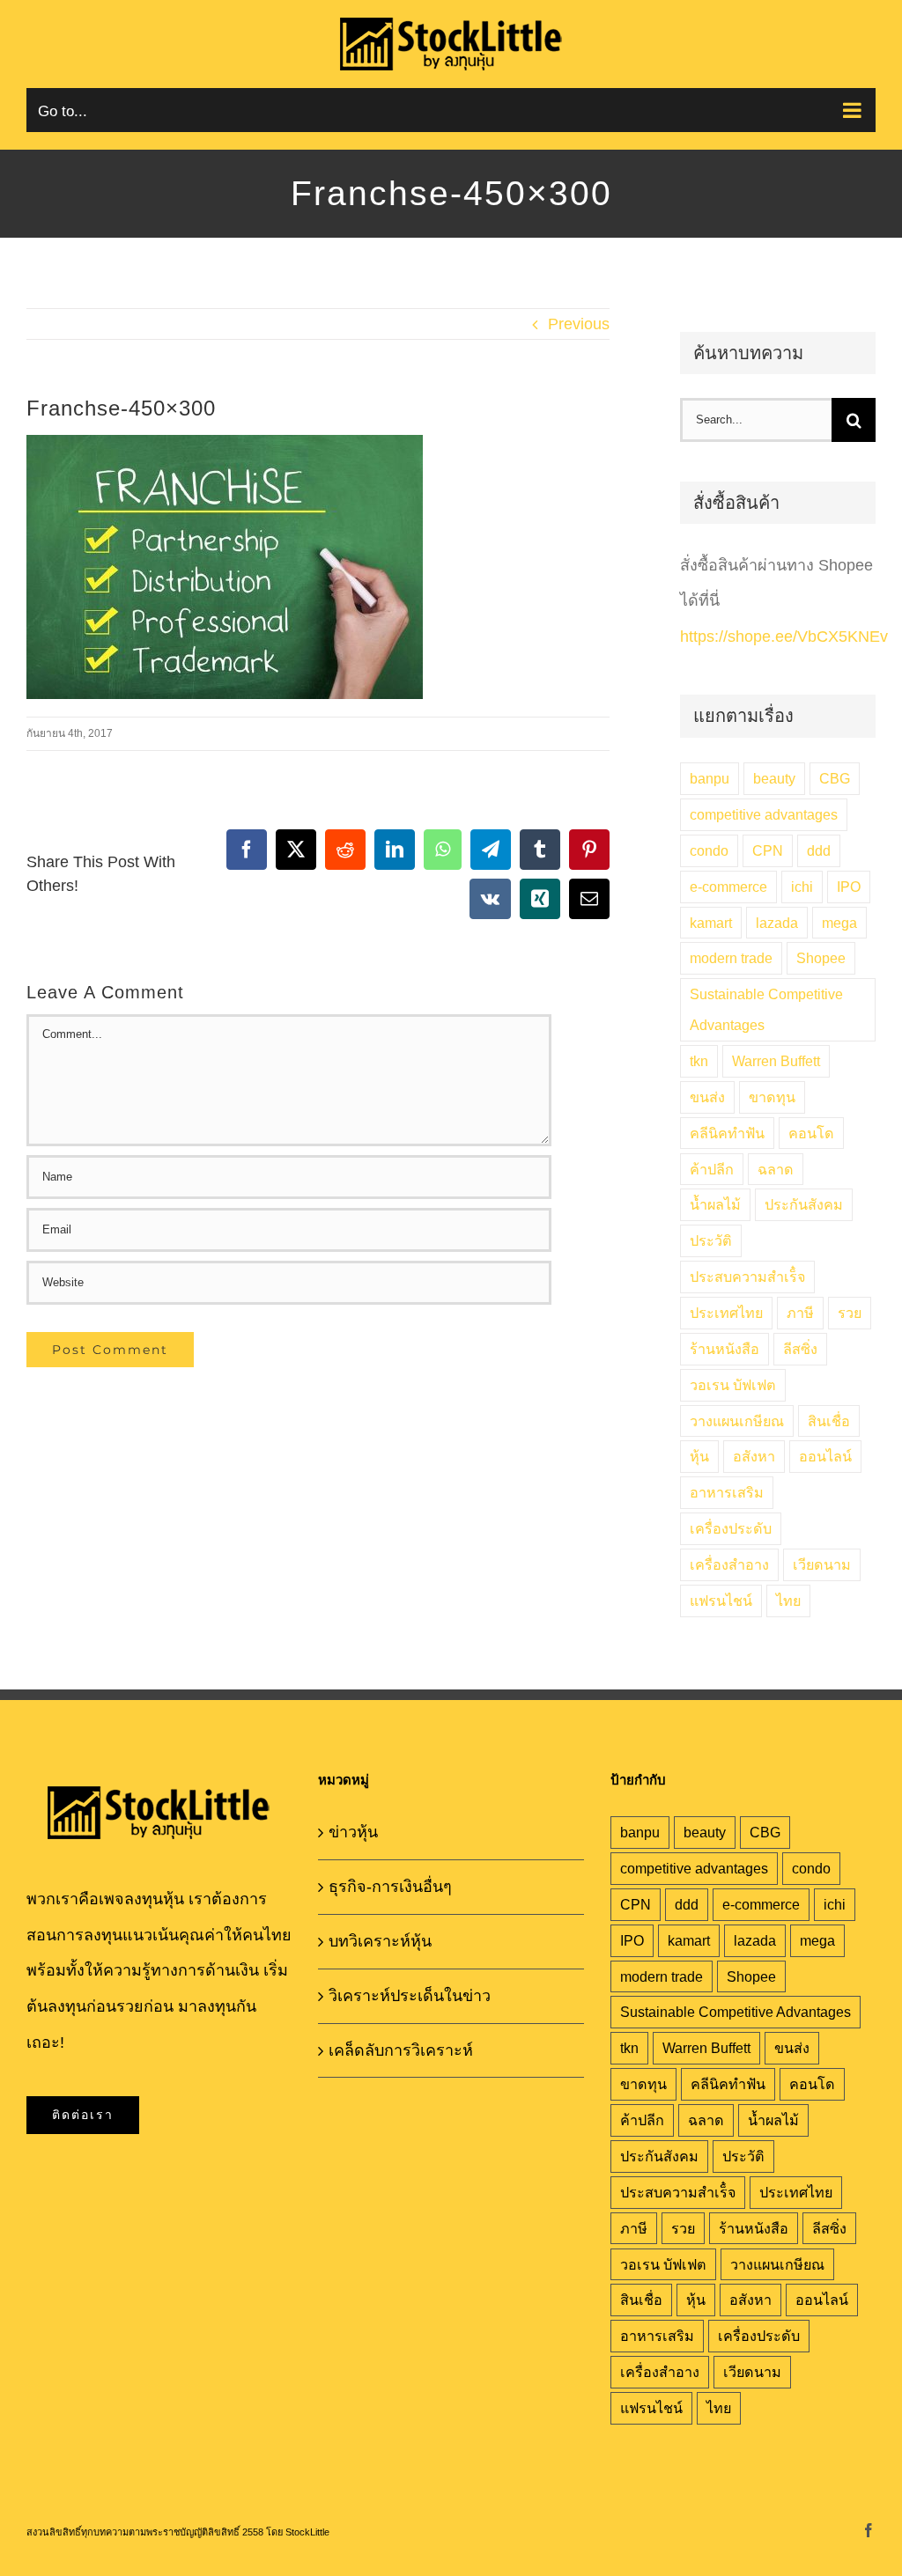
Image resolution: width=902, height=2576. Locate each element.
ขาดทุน (772, 1097)
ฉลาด (776, 1169)
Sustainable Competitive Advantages (766, 1009)
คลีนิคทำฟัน (727, 1133)
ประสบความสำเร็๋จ (747, 1277)
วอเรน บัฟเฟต (733, 1385)
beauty (774, 778)
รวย (850, 1313)
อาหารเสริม (727, 1492)
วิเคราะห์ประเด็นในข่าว (410, 1996)
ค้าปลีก (712, 1169)
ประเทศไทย (726, 1313)
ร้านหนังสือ (725, 1349)
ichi (802, 887)
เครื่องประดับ (731, 1528)
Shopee (821, 958)
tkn (699, 1061)
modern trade (731, 958)
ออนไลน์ (825, 1456)
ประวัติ (711, 1240)
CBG (835, 778)
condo (709, 850)
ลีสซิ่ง (800, 1349)
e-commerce (728, 887)
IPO (849, 887)
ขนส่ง (707, 1097)
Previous (579, 324)
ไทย (788, 1601)
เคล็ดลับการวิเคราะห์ (401, 2050)
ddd (819, 850)
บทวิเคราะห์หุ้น (380, 1941)
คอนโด (811, 1133)
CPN (768, 850)
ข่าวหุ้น (353, 1832)
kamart (711, 923)
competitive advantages (764, 814)
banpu (710, 778)
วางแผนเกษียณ (737, 1421)
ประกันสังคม (804, 1204)
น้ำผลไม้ (715, 1204)
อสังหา (754, 1456)
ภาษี (800, 1313)
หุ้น (699, 1456)
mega (839, 923)
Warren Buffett (776, 1061)
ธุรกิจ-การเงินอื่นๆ (390, 1887)
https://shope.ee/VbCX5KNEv (784, 637)
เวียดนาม (822, 1564)
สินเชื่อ (829, 1421)
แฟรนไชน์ (721, 1601)
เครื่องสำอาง (729, 1564)
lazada (777, 923)
